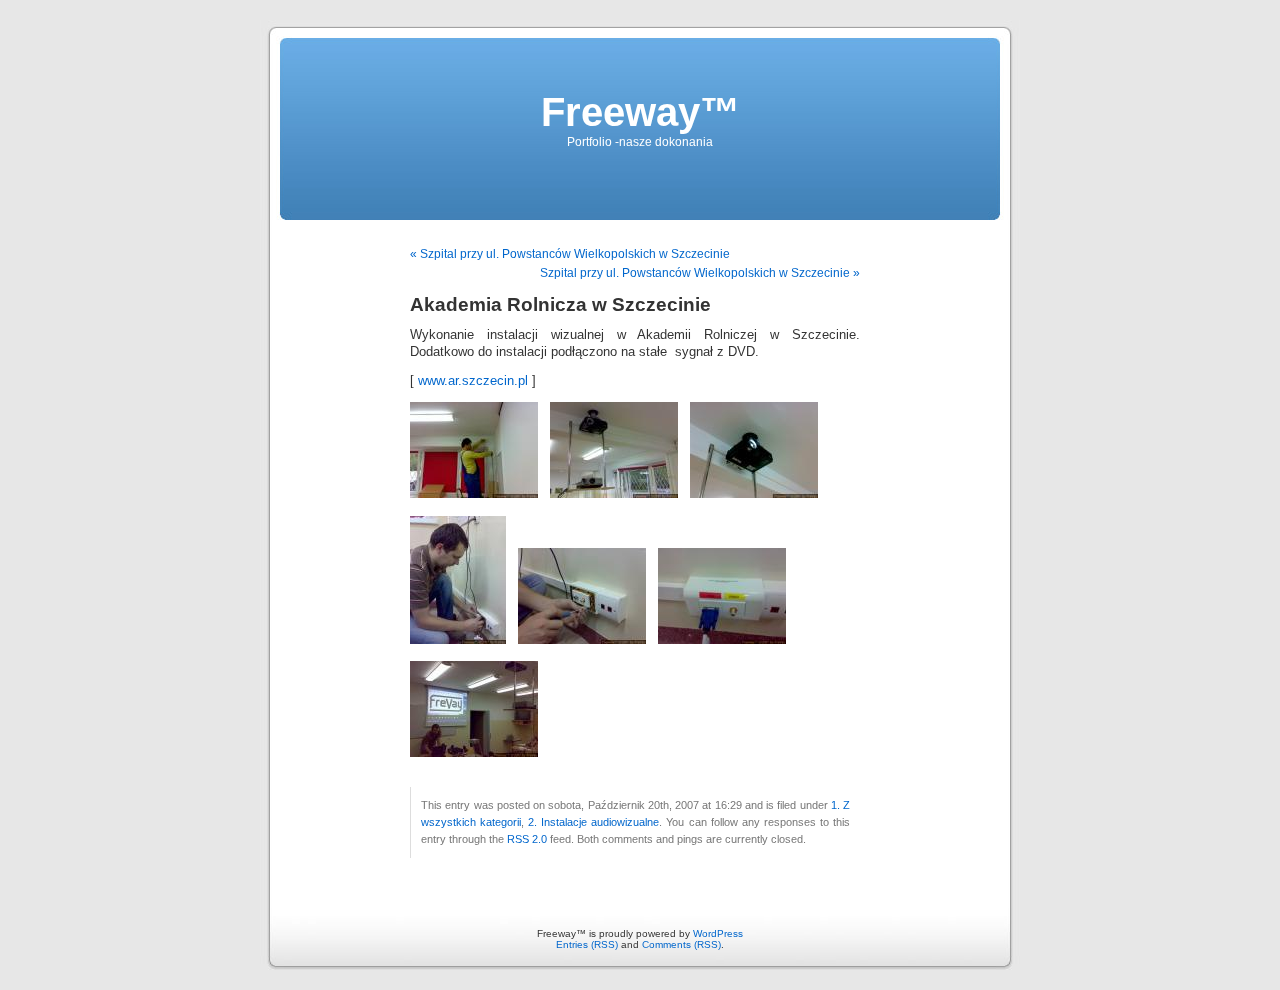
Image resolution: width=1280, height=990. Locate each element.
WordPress (718, 933)
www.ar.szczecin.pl (473, 381)
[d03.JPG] (754, 494)
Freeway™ (640, 112)
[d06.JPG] (722, 640)
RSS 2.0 (527, 839)
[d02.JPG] (614, 494)
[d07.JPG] (474, 753)
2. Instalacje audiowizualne (593, 822)
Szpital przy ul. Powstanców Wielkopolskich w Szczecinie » (700, 273)
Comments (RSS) (681, 944)
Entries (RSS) (587, 944)
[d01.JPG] (474, 494)
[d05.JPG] (582, 640)
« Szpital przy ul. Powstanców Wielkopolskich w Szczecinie (570, 254)
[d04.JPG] (458, 640)
